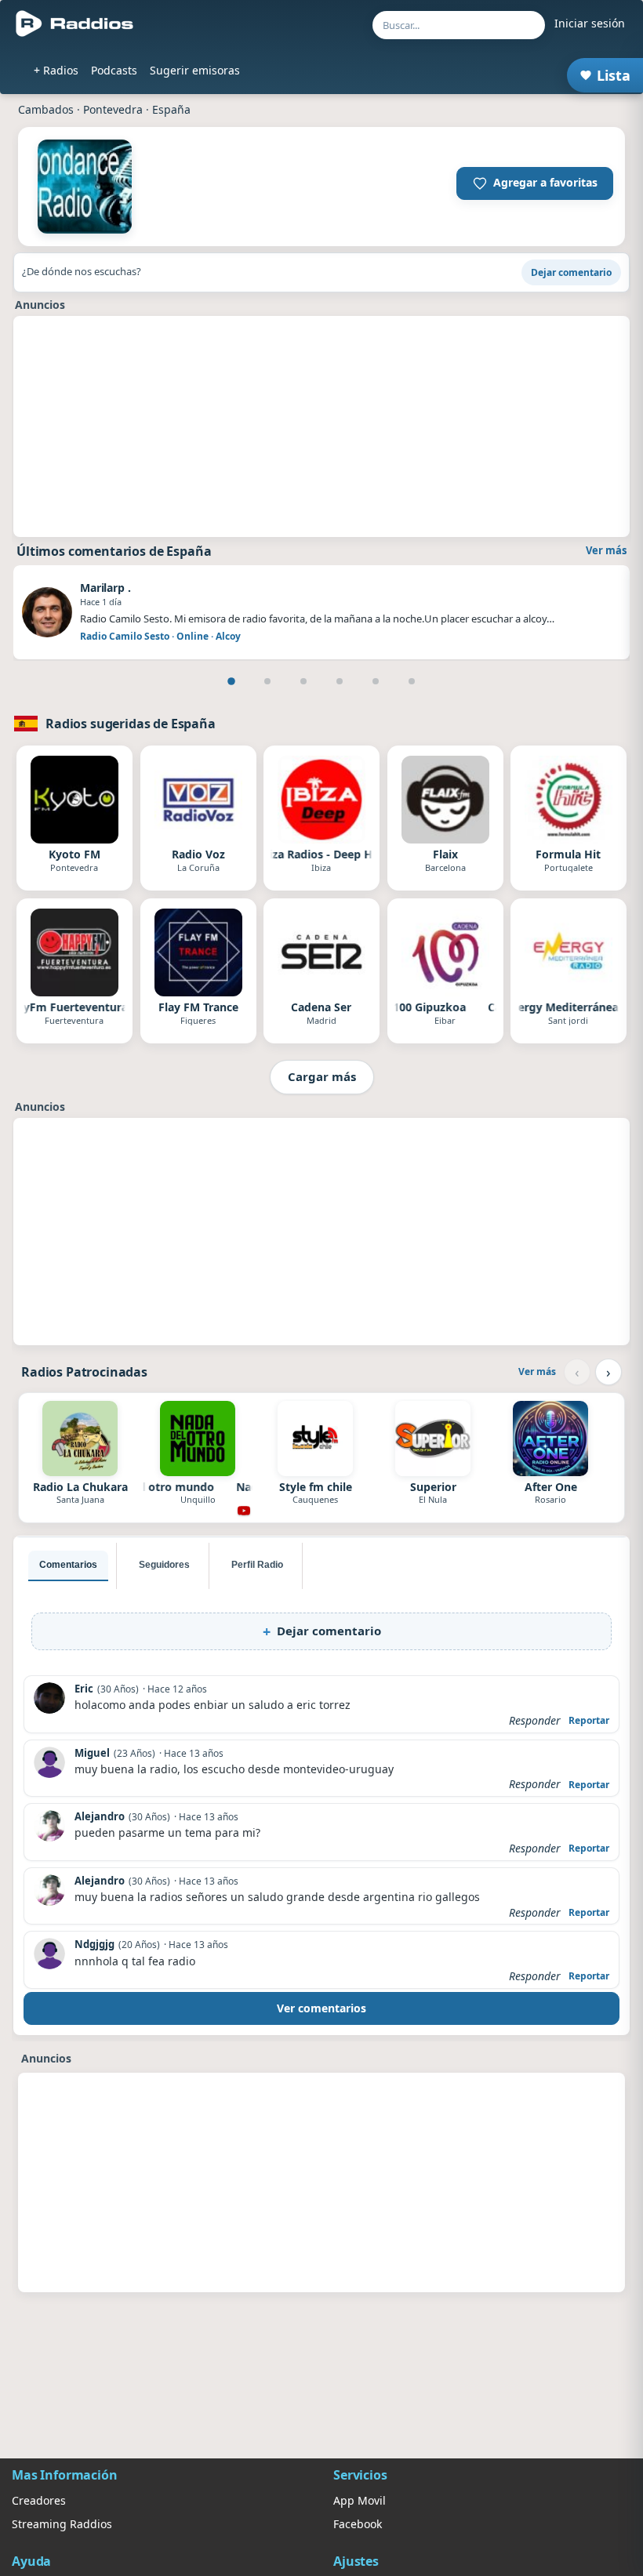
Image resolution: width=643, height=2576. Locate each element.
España (171, 109)
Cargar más (322, 1076)
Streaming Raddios (62, 2524)
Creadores (39, 2500)
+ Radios (56, 70)
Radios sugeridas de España (131, 724)
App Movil (360, 2500)
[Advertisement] (321, 426)
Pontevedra (113, 109)
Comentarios (68, 1565)
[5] (376, 681)
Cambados (46, 109)
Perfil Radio (257, 1565)
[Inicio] (75, 24)
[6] (412, 681)
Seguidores (164, 1565)
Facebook (358, 2524)
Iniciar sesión (590, 23)
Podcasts (114, 70)
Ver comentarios (321, 2008)
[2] (267, 681)
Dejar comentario (571, 272)
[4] (340, 681)
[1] (231, 681)
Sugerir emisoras (195, 70)
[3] (303, 681)
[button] (535, 183)
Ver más (606, 550)
